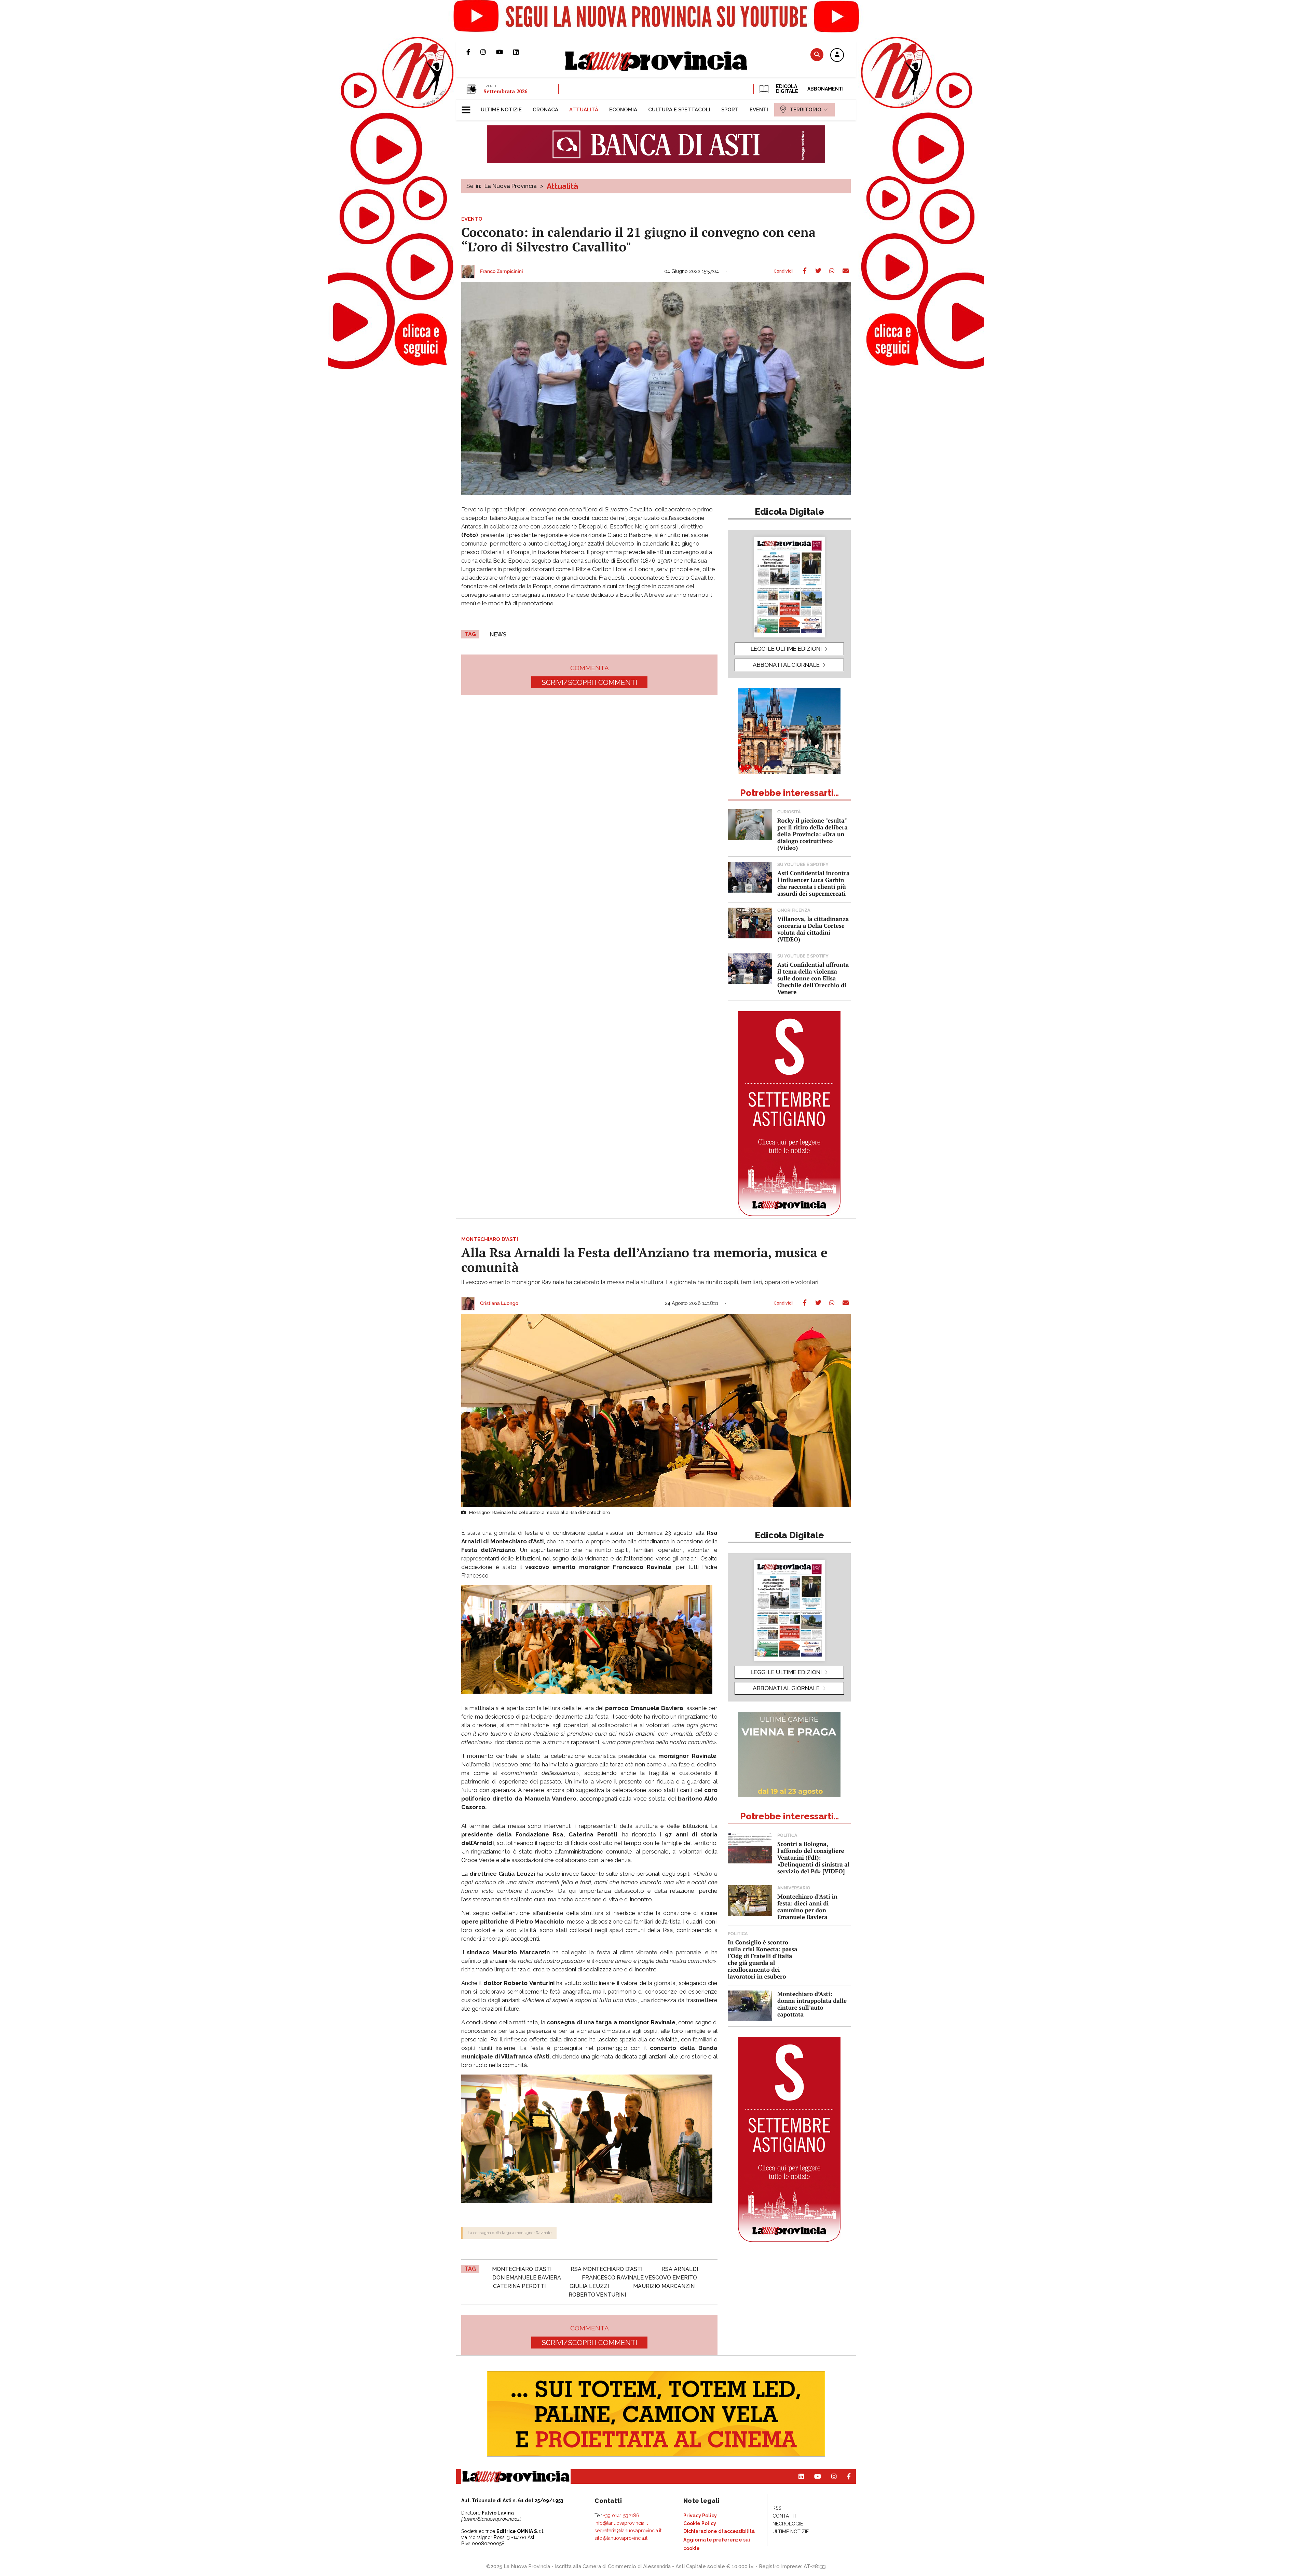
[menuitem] (501, 110)
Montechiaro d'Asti (522, 2269)
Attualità (562, 186)
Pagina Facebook (473, 52)
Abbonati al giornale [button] (786, 665)
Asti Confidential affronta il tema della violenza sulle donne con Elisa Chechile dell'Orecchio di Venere (813, 978)
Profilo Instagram (488, 52)
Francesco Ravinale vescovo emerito (639, 2278)
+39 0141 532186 (621, 2516)
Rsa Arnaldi (680, 2269)
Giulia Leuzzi (589, 2286)
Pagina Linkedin (521, 52)
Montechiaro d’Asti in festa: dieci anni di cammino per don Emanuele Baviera (807, 1907)
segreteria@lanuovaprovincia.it (628, 2531)
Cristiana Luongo (499, 1304)
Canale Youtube (505, 52)
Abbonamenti (825, 89)
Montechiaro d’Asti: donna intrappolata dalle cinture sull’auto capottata (812, 2004)
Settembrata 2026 (505, 91)
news (498, 635)
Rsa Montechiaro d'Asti (606, 2269)
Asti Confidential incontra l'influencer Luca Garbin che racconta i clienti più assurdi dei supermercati (814, 883)
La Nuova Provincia (511, 186)
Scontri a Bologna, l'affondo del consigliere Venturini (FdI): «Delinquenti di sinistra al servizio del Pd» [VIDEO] (813, 1857)
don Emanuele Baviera (527, 2278)
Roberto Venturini (597, 2295)
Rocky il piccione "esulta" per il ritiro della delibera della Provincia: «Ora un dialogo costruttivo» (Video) (812, 834)
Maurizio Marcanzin (664, 2286)
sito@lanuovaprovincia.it (621, 2538)
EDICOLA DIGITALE (786, 89)
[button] (837, 55)
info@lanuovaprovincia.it (621, 2523)
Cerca (817, 54)
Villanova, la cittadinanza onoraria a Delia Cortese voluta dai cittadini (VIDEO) (813, 929)
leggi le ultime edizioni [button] (786, 649)
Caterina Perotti (519, 2286)
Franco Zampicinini (501, 272)
